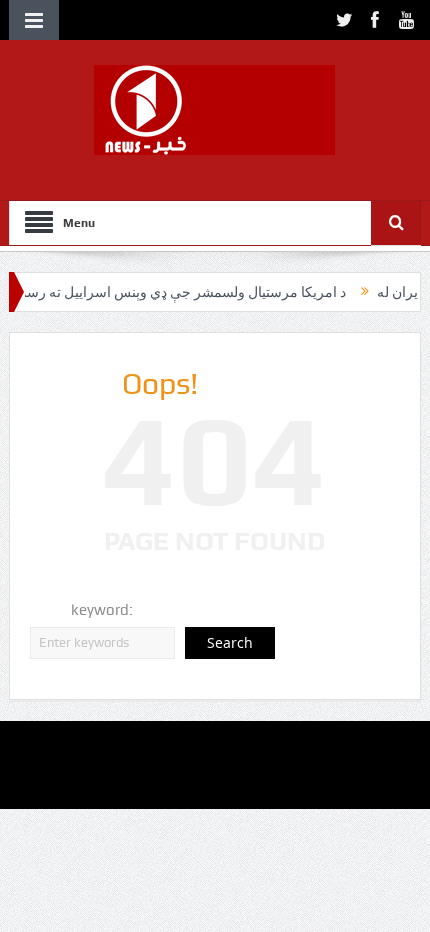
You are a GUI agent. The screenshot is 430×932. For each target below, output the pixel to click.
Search (230, 642)
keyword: (102, 610)
